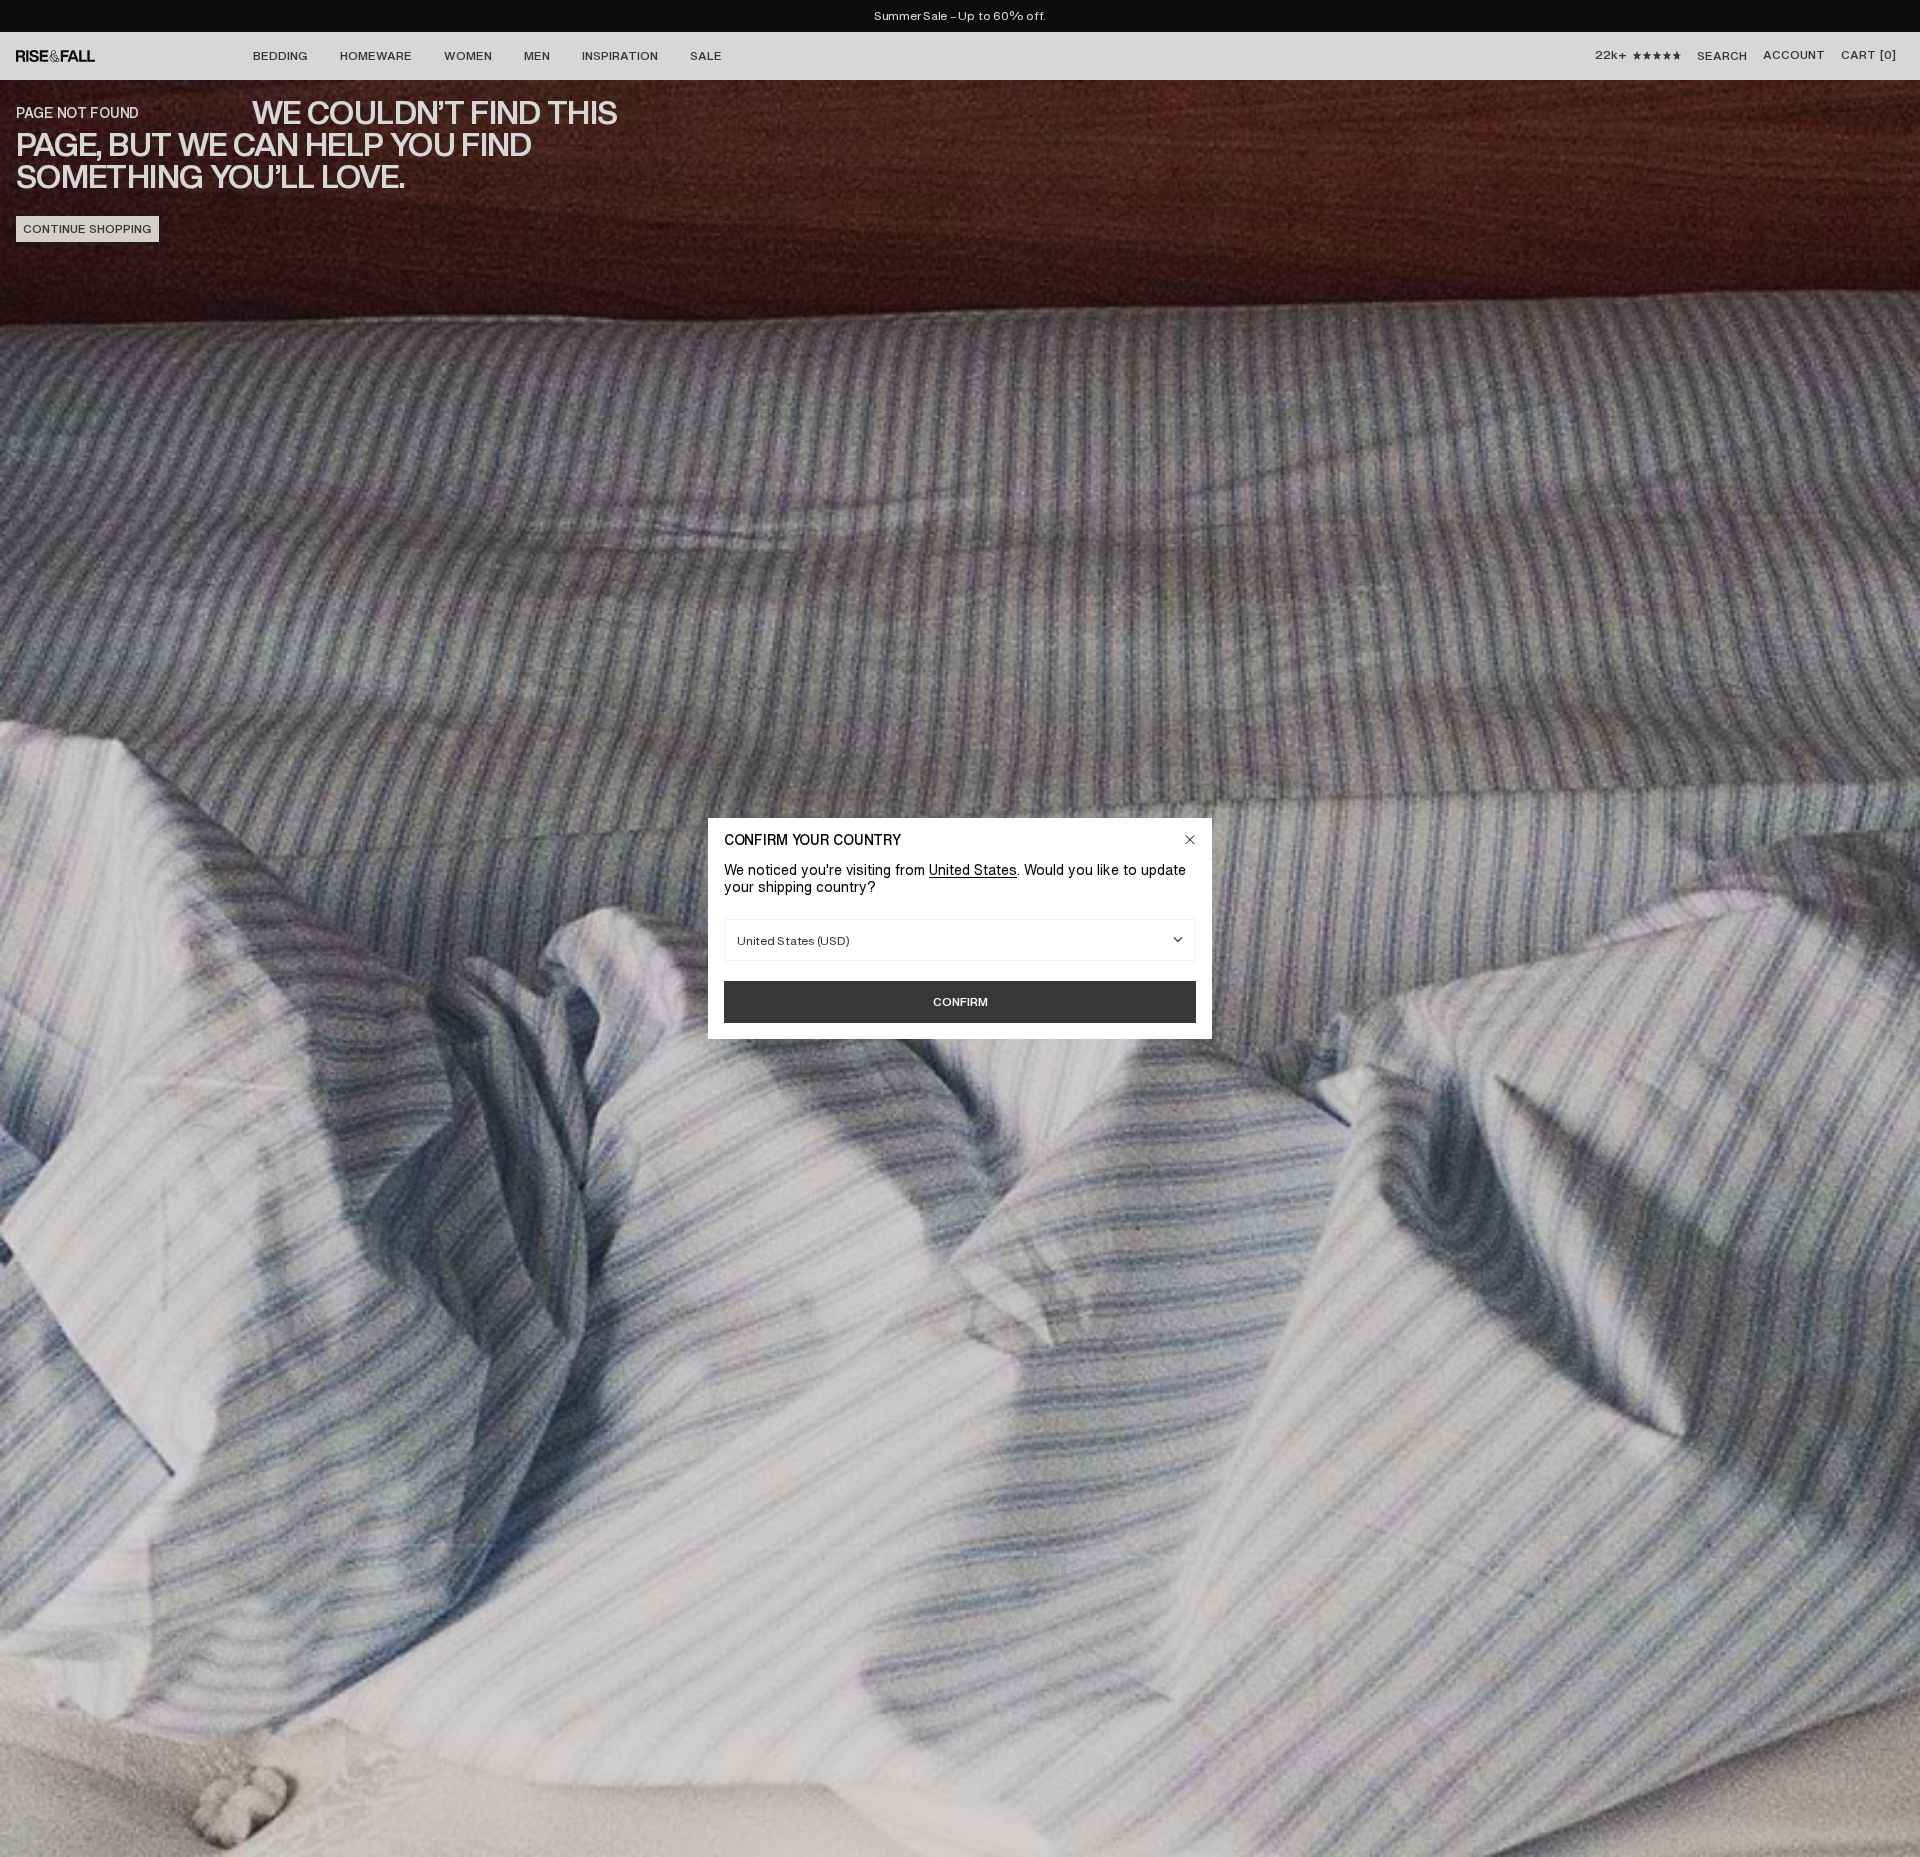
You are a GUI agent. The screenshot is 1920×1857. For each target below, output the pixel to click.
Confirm (960, 1001)
